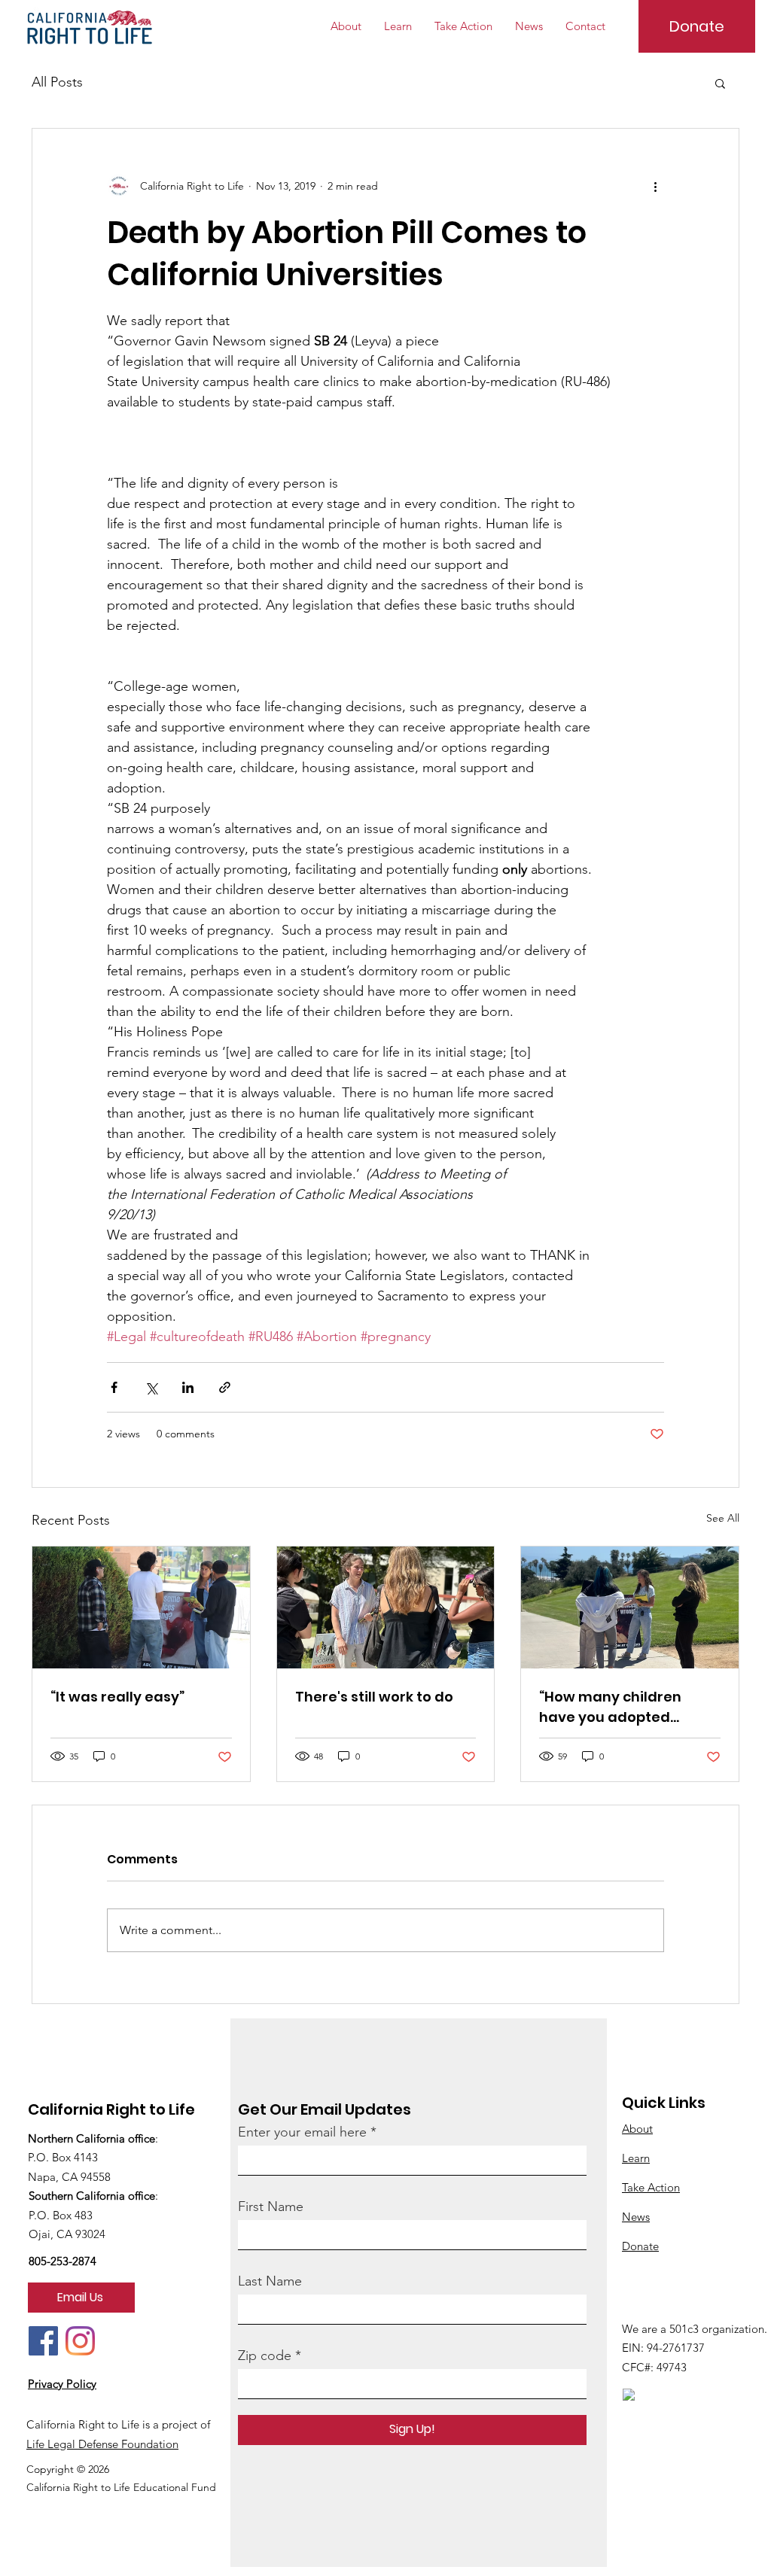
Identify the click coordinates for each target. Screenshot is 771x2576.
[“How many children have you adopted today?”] (630, 1607)
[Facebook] (43, 2341)
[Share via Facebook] (114, 1387)
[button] (720, 83)
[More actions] (655, 186)
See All (723, 1518)
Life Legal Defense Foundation (102, 2444)
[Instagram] (80, 2341)
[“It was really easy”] (141, 1607)
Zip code (265, 2356)
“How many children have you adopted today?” (610, 1707)
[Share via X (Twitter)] (151, 1387)
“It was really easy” (117, 1697)
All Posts (57, 82)
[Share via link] (225, 1387)
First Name (271, 2206)
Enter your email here (302, 2132)
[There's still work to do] (386, 1607)
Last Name (270, 2281)
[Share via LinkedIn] (188, 1387)
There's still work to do (374, 1697)
